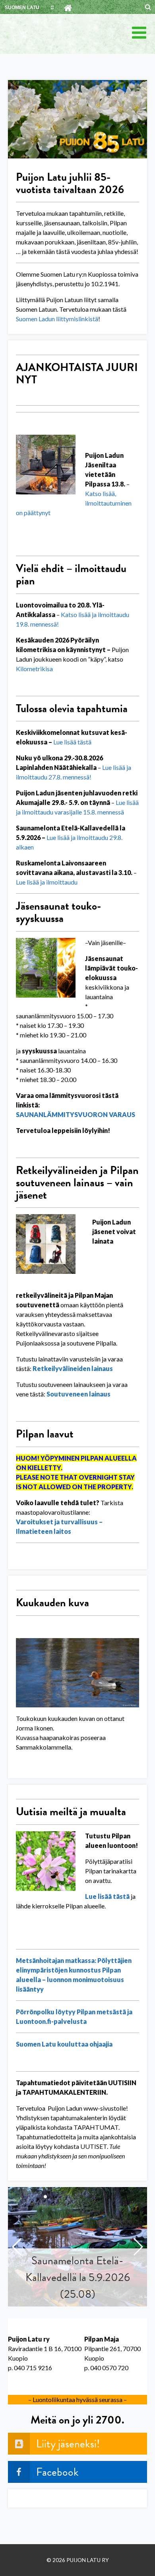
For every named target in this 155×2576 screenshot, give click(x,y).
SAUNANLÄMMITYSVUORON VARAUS (76, 1114)
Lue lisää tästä (107, 1896)
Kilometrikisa (34, 669)
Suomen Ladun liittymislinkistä (57, 319)
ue (60, 742)
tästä (84, 742)
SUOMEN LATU (22, 8)
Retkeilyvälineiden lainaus (73, 1368)
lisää (70, 742)
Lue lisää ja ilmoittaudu (47, 882)
